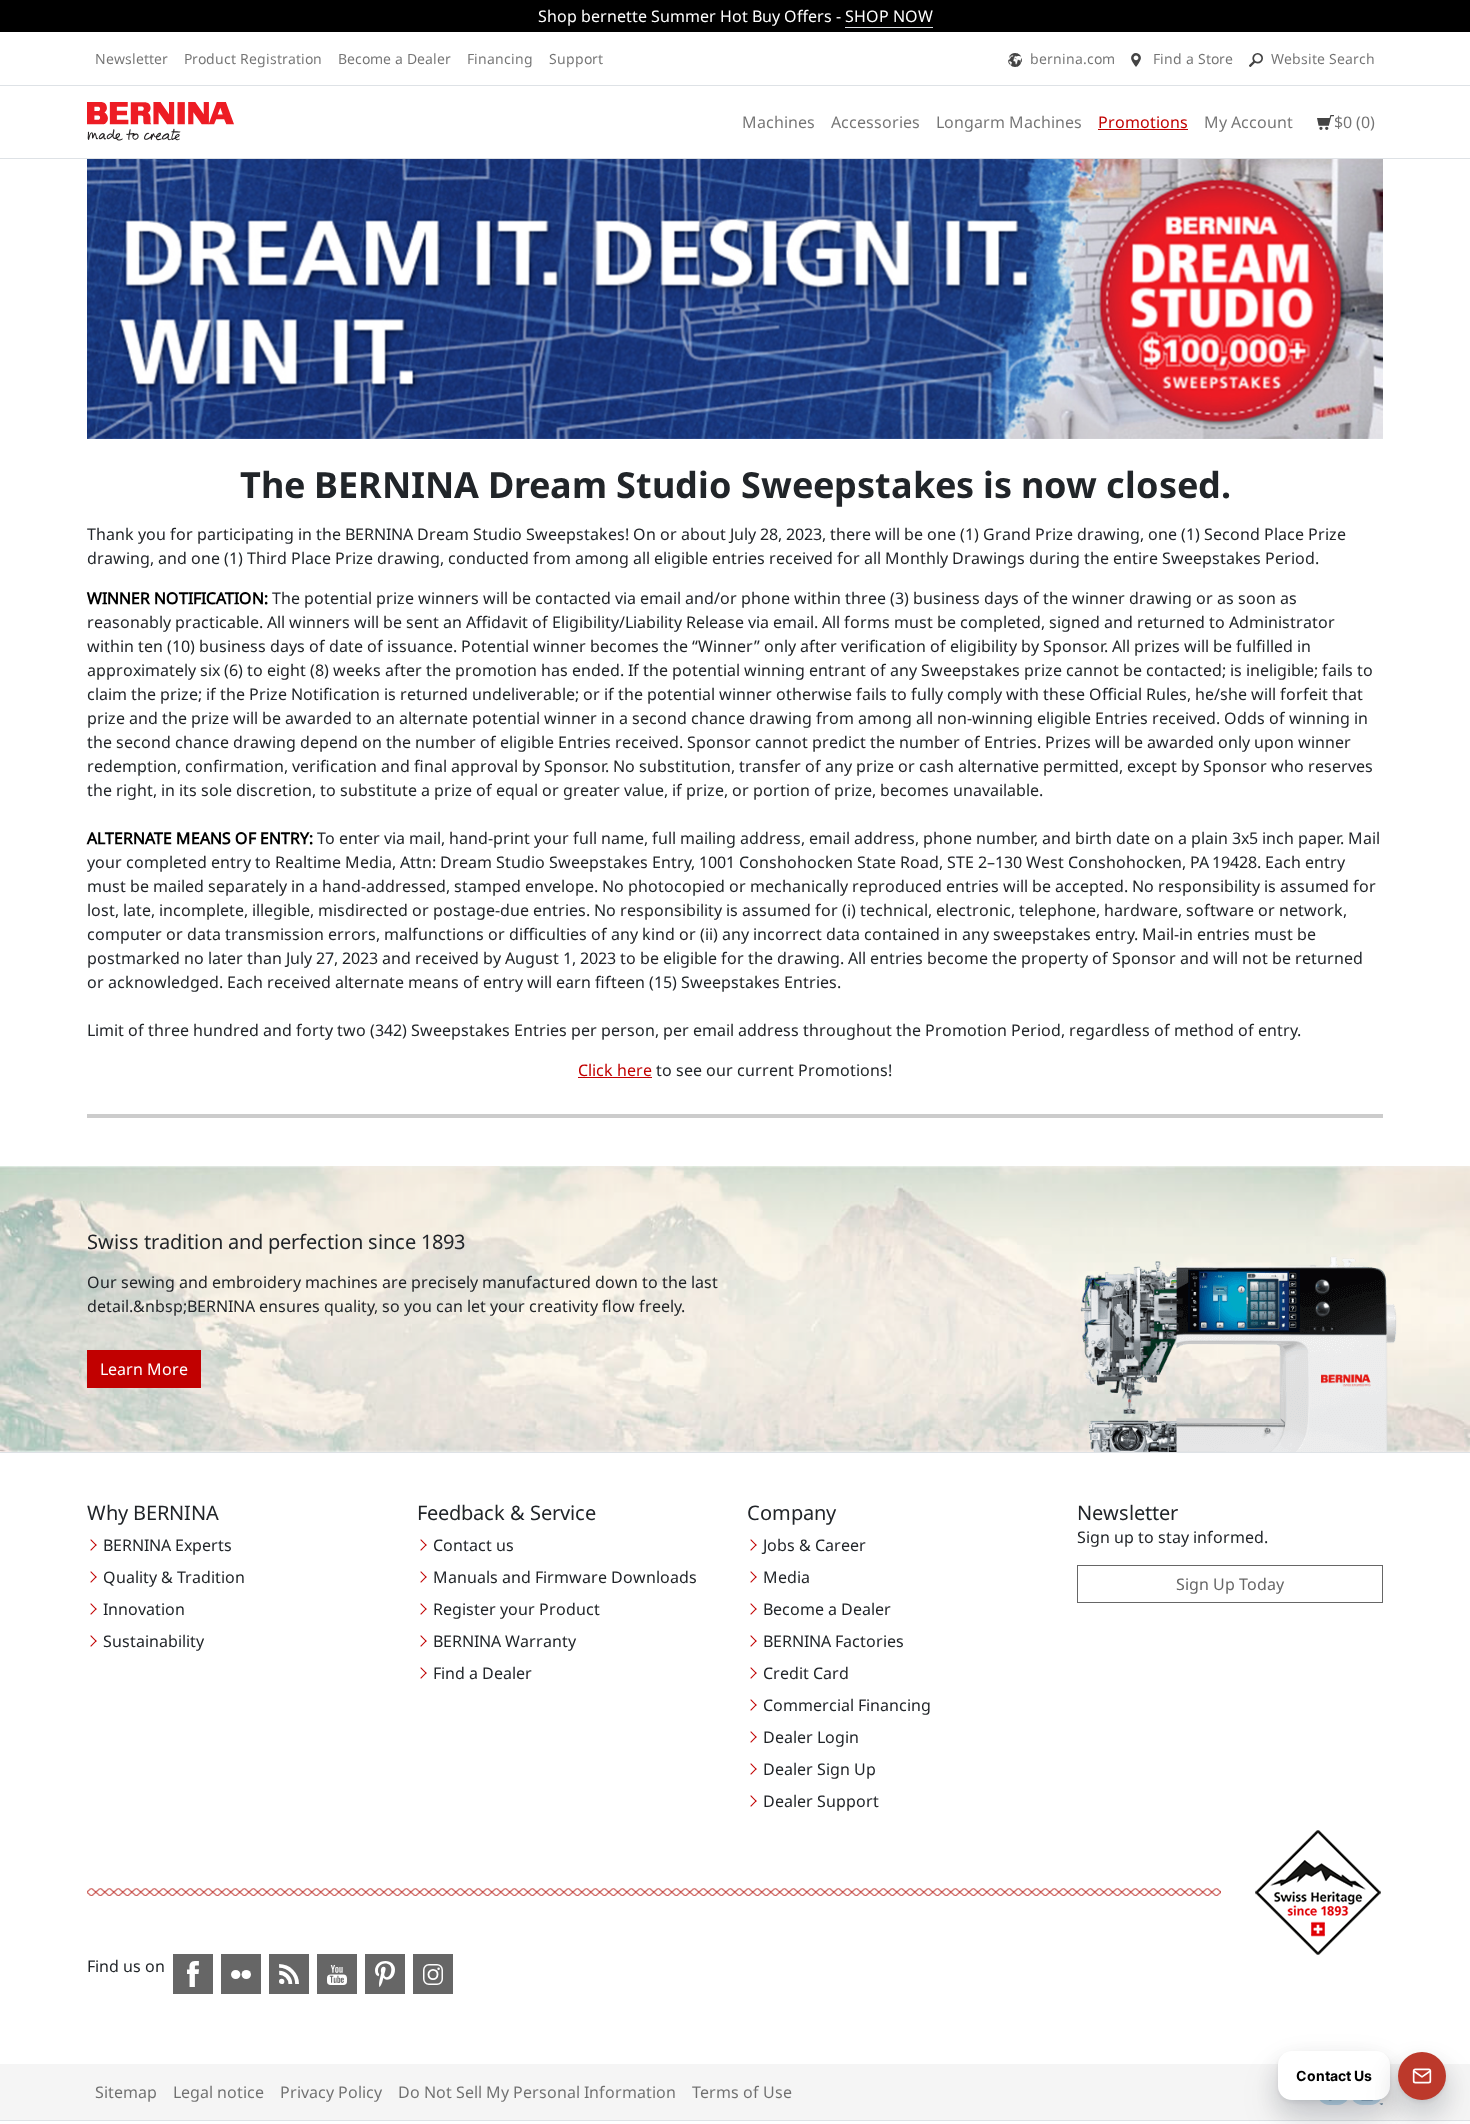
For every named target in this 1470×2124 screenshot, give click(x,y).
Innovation (144, 1609)
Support (576, 58)
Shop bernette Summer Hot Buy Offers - (735, 16)
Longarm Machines (1009, 122)
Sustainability (153, 1641)
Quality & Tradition (174, 1577)
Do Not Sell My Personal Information (537, 2092)
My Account (1248, 122)
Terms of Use (742, 2092)
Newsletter (131, 58)
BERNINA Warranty (504, 1641)
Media (786, 1577)
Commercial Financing (847, 1705)
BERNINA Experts (167, 1545)
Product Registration (253, 58)
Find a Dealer (482, 1673)
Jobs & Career (814, 1545)
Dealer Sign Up (819, 1769)
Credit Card (806, 1673)
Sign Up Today (1230, 1584)
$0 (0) (1354, 122)
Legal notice (218, 2092)
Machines (778, 122)
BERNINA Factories (833, 1641)
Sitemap (126, 2092)
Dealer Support (821, 1801)
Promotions (1143, 122)
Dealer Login (811, 1737)
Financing (500, 58)
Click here (615, 1070)
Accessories (875, 122)
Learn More (144, 1369)
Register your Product (516, 1609)
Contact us (473, 1545)
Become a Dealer (394, 58)
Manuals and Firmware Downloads (565, 1577)
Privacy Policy (331, 2092)
